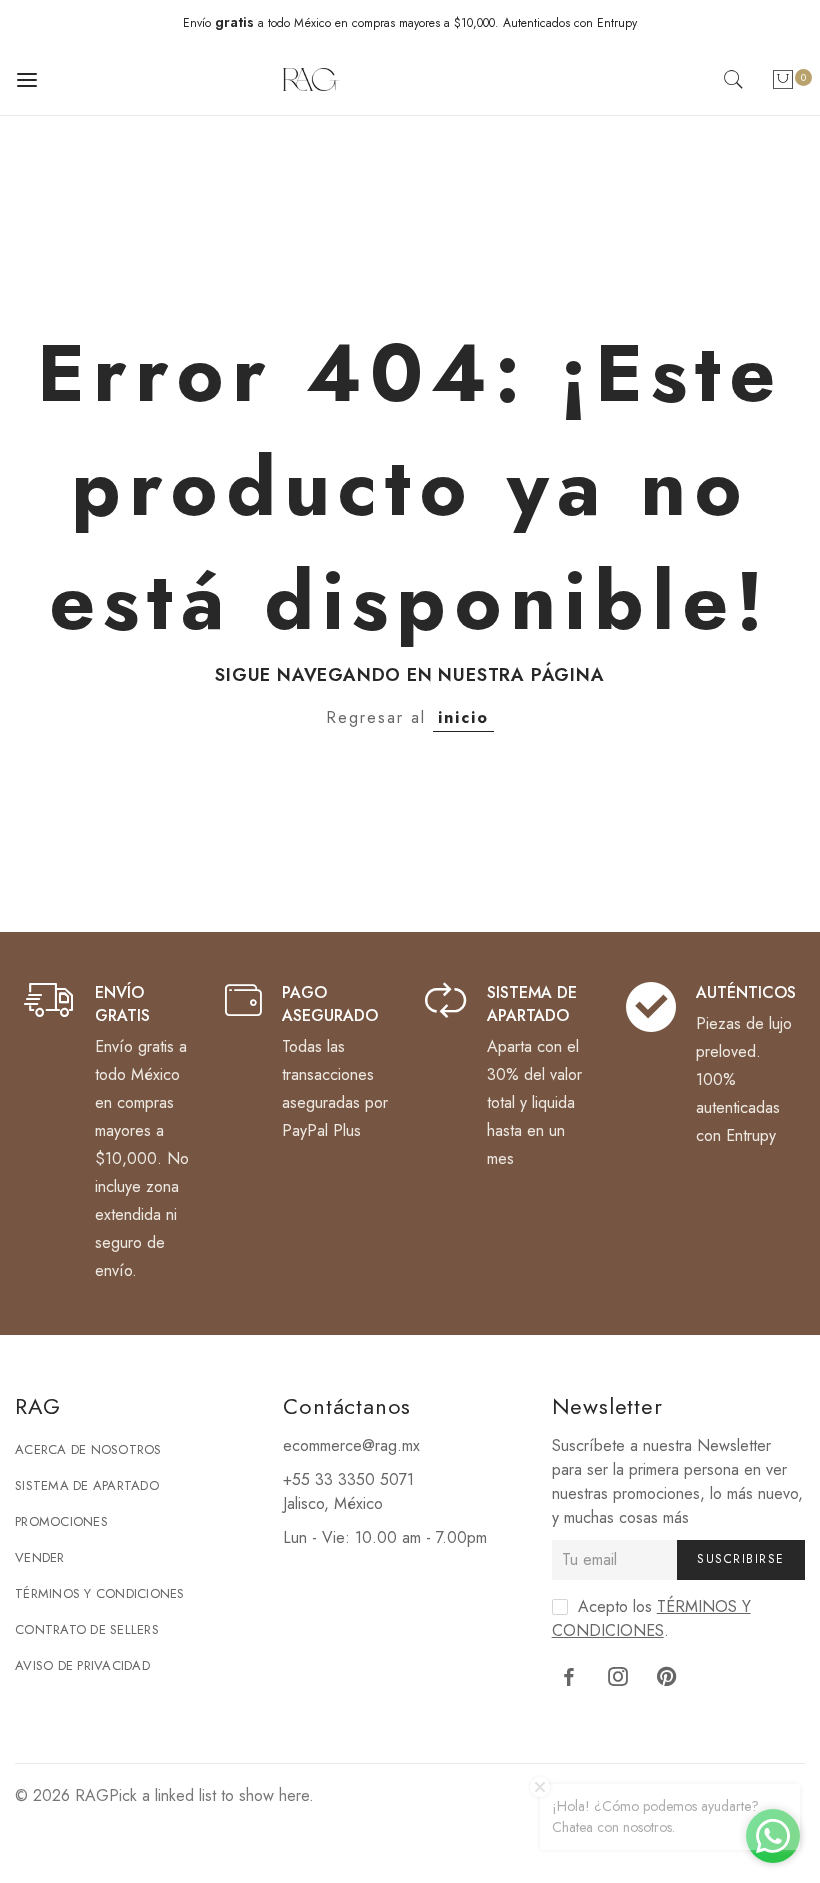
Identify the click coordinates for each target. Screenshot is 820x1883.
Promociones (61, 1521)
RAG (92, 1795)
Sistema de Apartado (87, 1485)
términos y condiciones (651, 1618)
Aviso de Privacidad (82, 1665)
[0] (783, 83)
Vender (40, 1557)
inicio (463, 717)
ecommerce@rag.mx (351, 1445)
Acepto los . (651, 1618)
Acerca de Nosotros (88, 1449)
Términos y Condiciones (100, 1593)
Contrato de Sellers (87, 1629)
